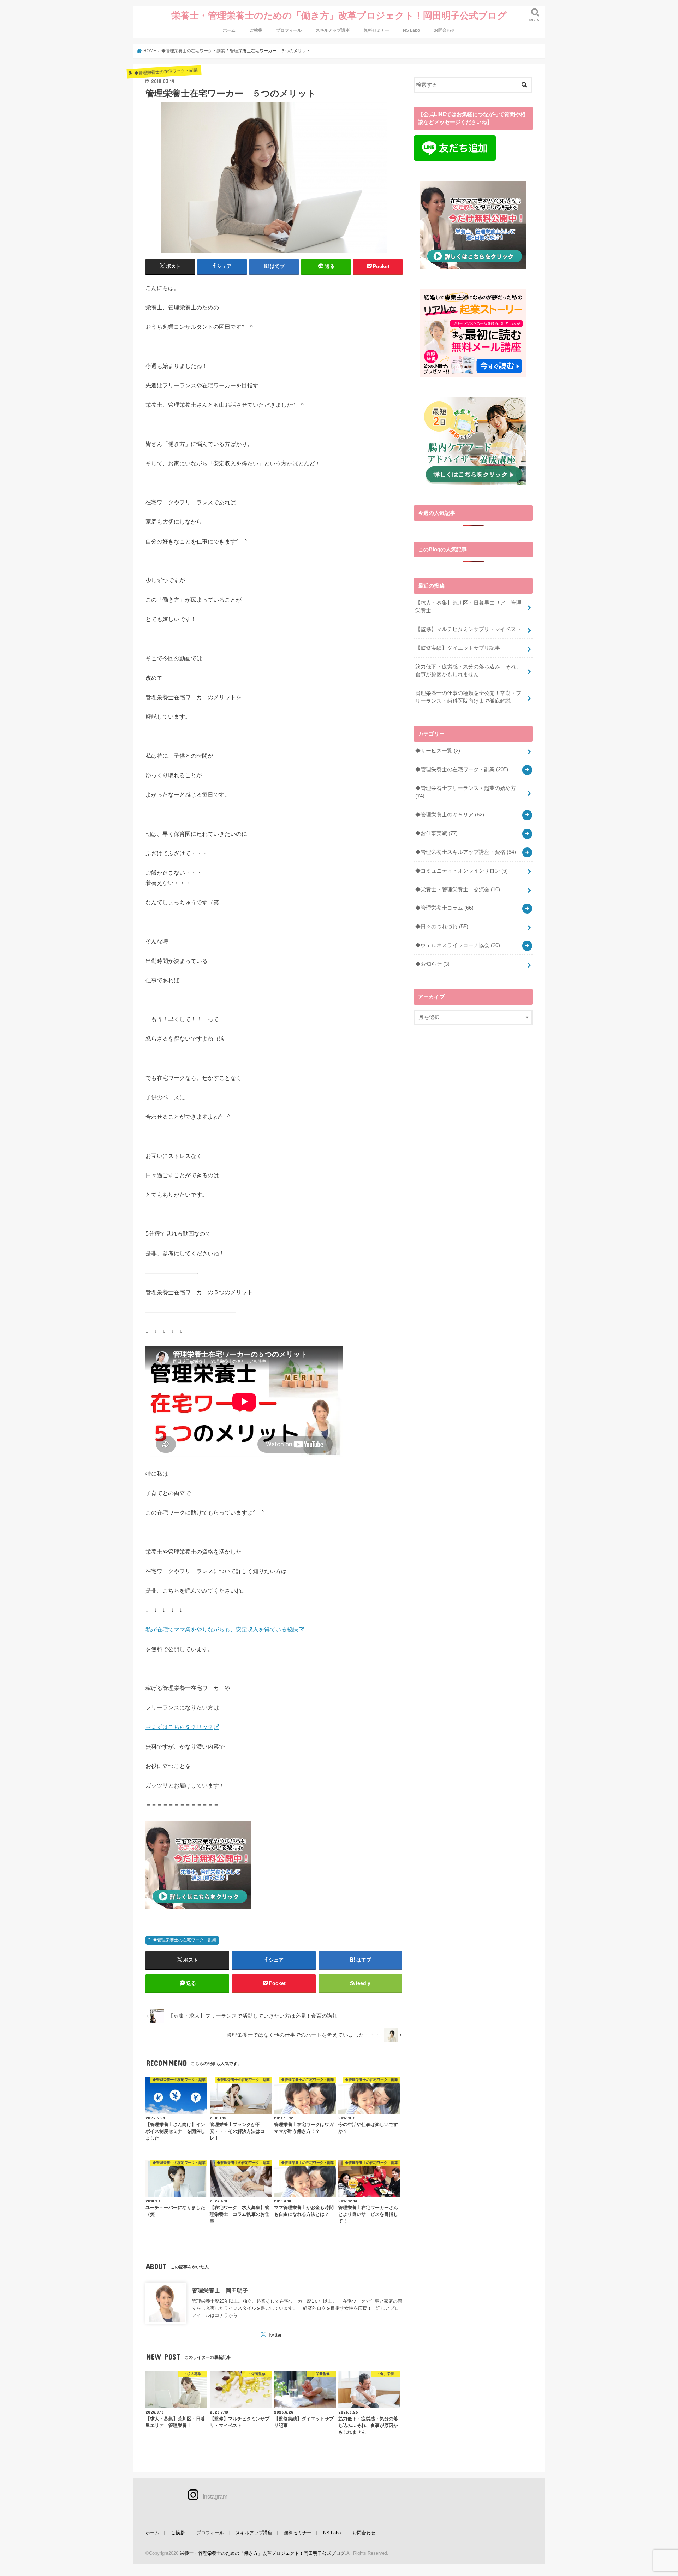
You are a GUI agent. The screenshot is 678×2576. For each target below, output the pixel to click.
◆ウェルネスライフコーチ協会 (458, 945)
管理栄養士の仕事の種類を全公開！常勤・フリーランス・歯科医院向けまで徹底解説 (468, 697)
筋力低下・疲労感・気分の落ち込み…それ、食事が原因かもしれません (468, 671)
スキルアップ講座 (333, 30)
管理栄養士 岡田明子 (220, 2290)
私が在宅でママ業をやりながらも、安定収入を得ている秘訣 (222, 1629)
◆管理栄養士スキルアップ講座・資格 (466, 852)
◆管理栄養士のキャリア (450, 815)
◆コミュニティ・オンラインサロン (462, 871)
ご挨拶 (256, 30)
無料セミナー (376, 30)
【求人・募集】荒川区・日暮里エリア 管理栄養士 (468, 607)
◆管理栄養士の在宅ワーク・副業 (185, 1940)
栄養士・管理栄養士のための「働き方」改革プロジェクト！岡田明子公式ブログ (339, 15)
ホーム (229, 30)
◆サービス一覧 (438, 751)
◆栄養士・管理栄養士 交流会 (458, 890)
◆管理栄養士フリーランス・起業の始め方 (466, 792)
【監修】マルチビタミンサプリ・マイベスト (468, 629)
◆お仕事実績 (436, 833)
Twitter (275, 2335)
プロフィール (289, 30)
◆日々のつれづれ (442, 927)
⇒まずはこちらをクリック (179, 1727)
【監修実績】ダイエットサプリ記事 (458, 648)
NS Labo (411, 30)
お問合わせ (445, 30)
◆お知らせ (432, 964)
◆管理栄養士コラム (444, 908)
